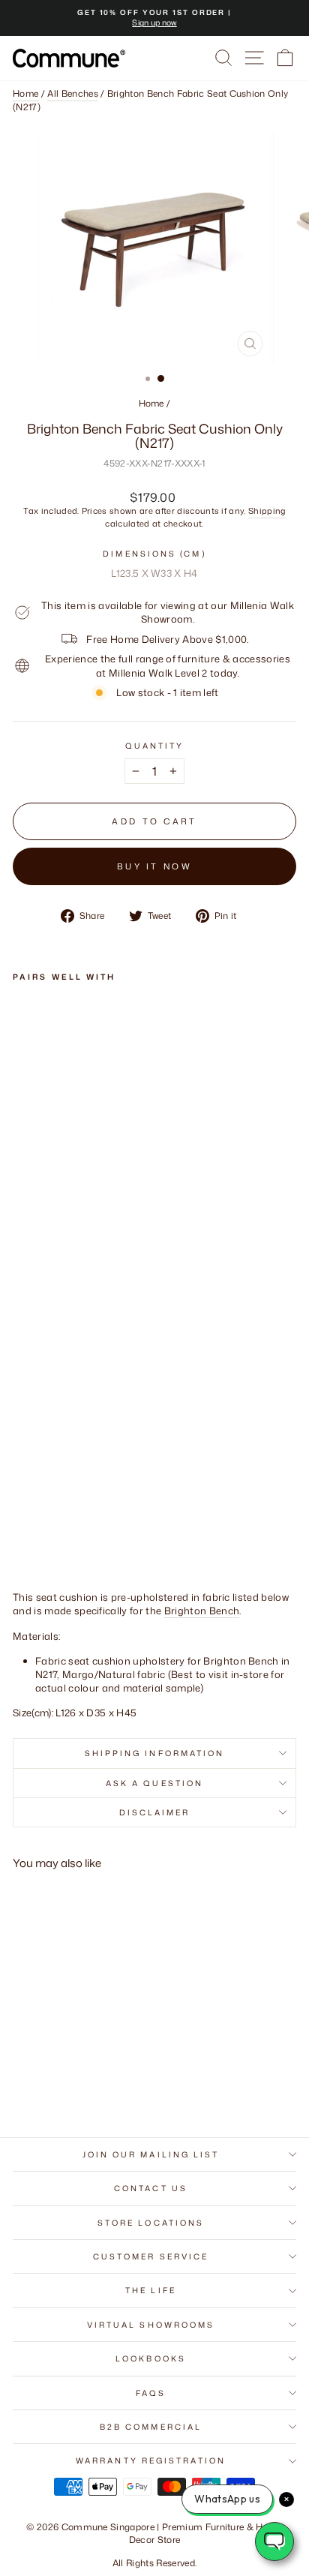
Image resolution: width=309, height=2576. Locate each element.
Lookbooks (151, 2358)
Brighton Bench (202, 1611)
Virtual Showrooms (151, 2325)
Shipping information (155, 1753)
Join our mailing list (151, 2154)
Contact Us (151, 2188)
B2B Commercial (151, 2427)
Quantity (155, 746)
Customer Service (151, 2256)
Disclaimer (155, 1812)
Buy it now (154, 866)
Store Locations (151, 2223)
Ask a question (154, 1783)
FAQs (151, 2393)
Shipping (267, 512)
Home (25, 94)
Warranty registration (151, 2460)
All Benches (73, 94)
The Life (151, 2290)
